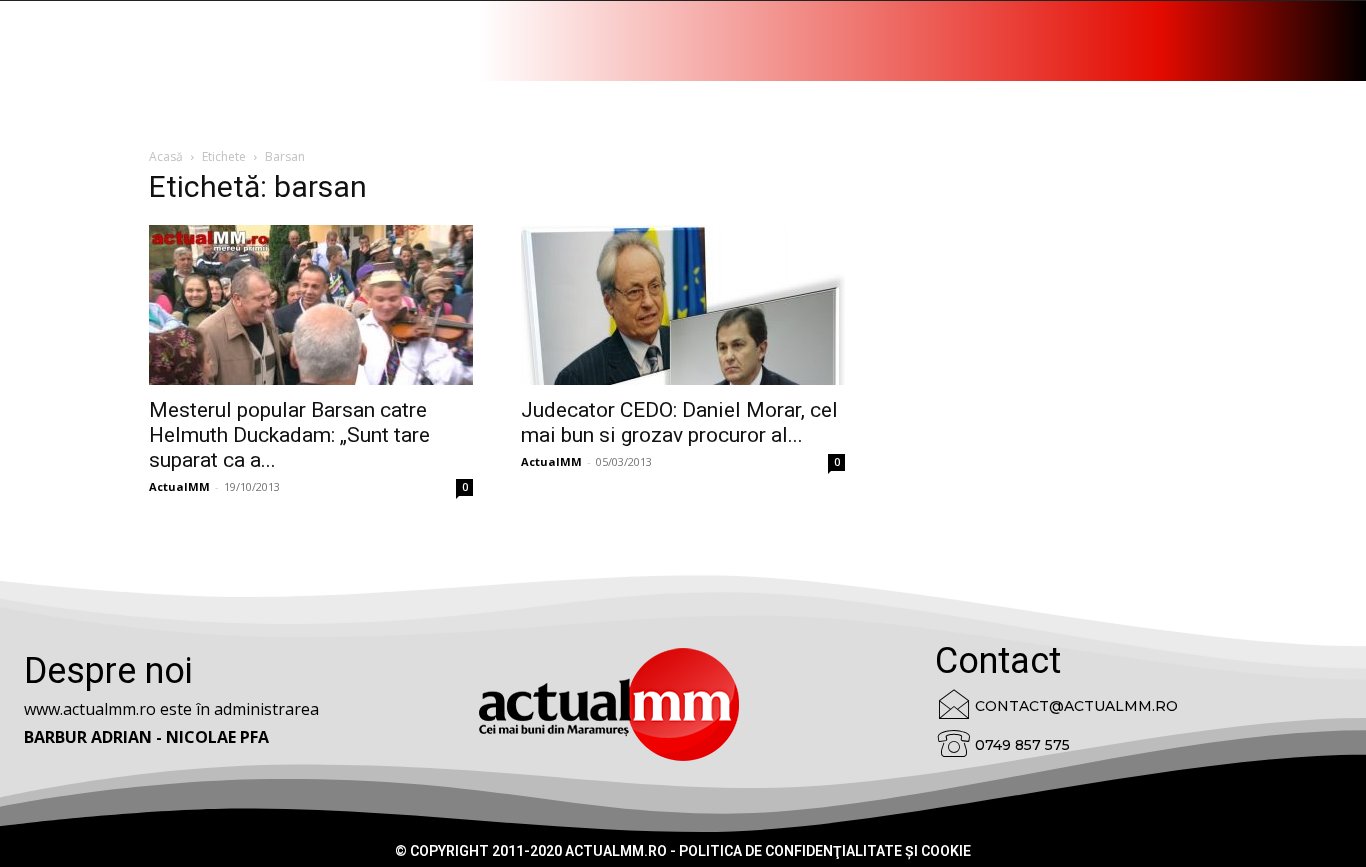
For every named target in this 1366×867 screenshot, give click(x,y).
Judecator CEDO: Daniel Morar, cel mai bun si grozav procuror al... (679, 422)
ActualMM (179, 486)
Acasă (166, 156)
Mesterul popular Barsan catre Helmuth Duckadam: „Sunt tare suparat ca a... (289, 435)
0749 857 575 (1022, 745)
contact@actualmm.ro (1076, 706)
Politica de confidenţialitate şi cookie (825, 851)
